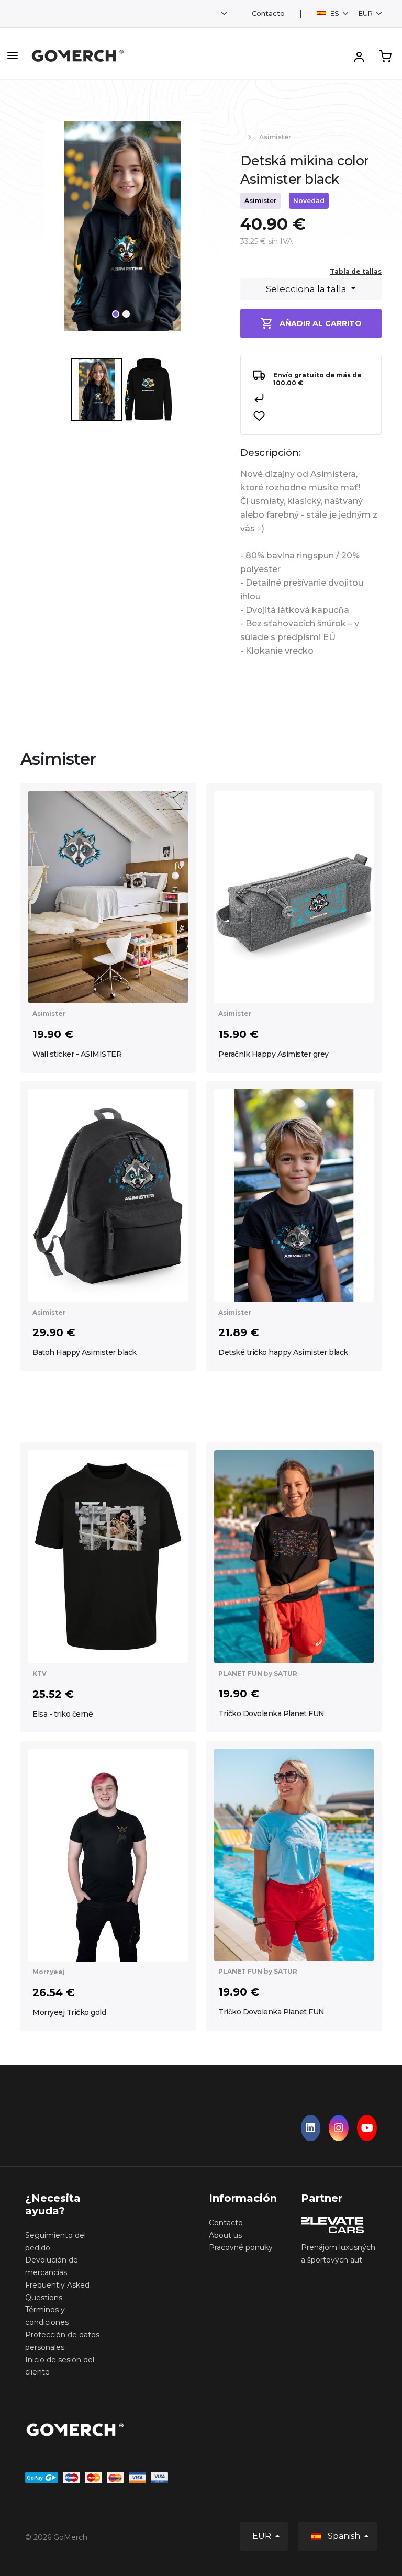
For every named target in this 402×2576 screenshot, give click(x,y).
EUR (366, 13)
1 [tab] (116, 314)
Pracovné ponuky (241, 2247)
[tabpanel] (122, 230)
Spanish (344, 2536)
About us (225, 2235)
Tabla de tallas (356, 271)
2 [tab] (126, 314)
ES (335, 13)
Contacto (268, 13)
